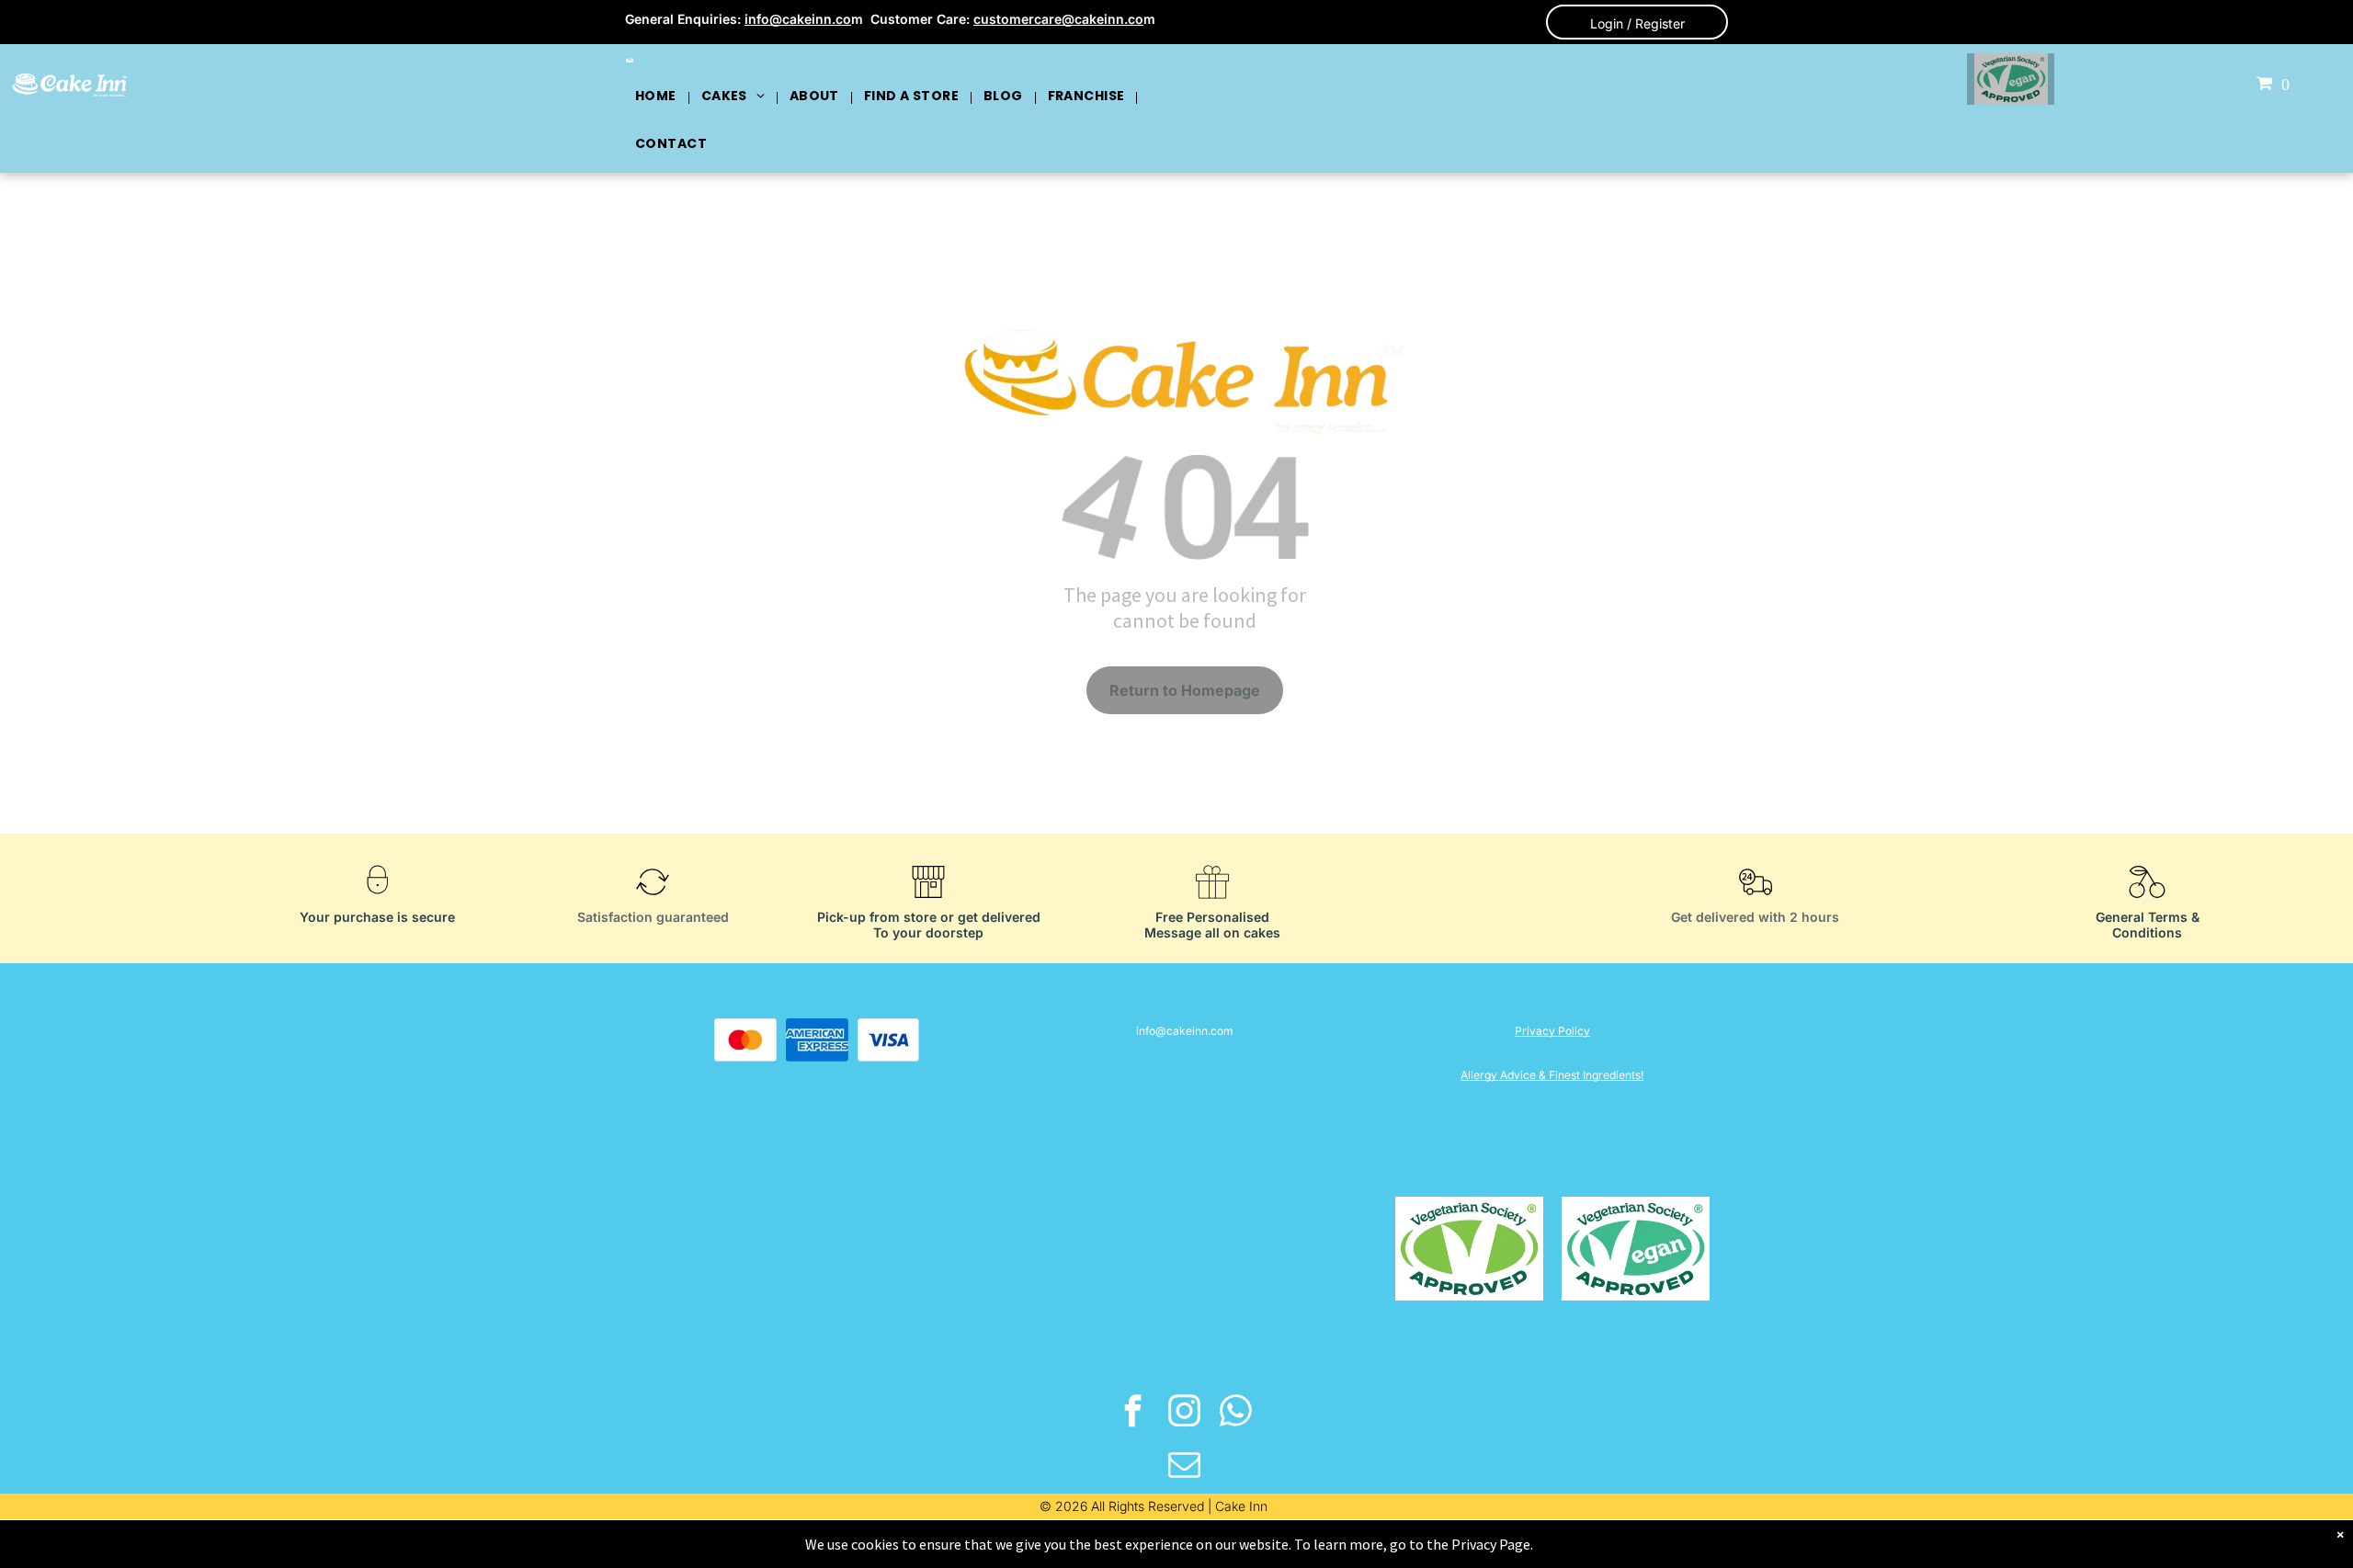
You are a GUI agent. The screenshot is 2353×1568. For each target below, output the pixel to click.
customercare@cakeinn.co (1058, 19)
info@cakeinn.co (798, 19)
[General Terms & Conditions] (2147, 903)
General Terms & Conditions (2148, 925)
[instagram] (1185, 1414)
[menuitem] (657, 96)
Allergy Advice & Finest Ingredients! (1552, 1075)
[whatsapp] (1237, 1414)
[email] (1185, 1467)
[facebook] (1134, 1414)
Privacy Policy (1552, 1031)
